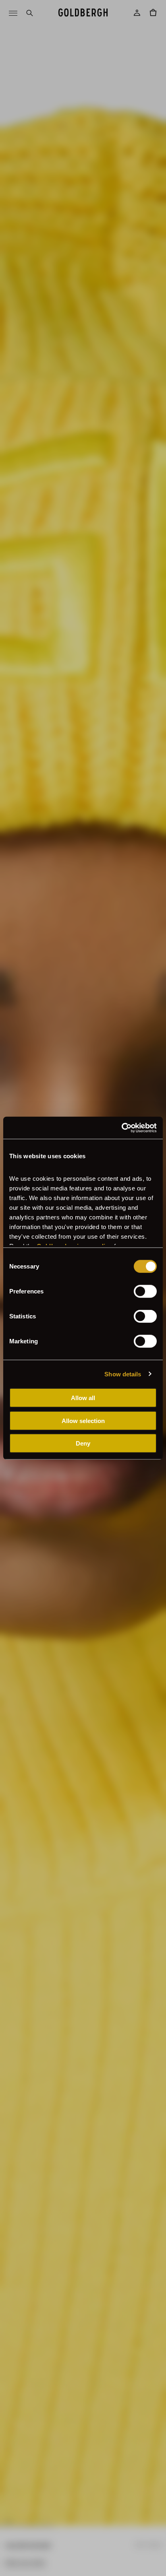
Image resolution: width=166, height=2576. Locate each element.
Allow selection (83, 1420)
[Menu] (13, 13)
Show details (123, 1374)
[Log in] (137, 13)
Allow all (83, 1398)
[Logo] (83, 13)
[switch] (145, 1291)
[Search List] (29, 13)
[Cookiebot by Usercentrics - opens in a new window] (121, 1128)
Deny (83, 1443)
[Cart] (153, 13)
